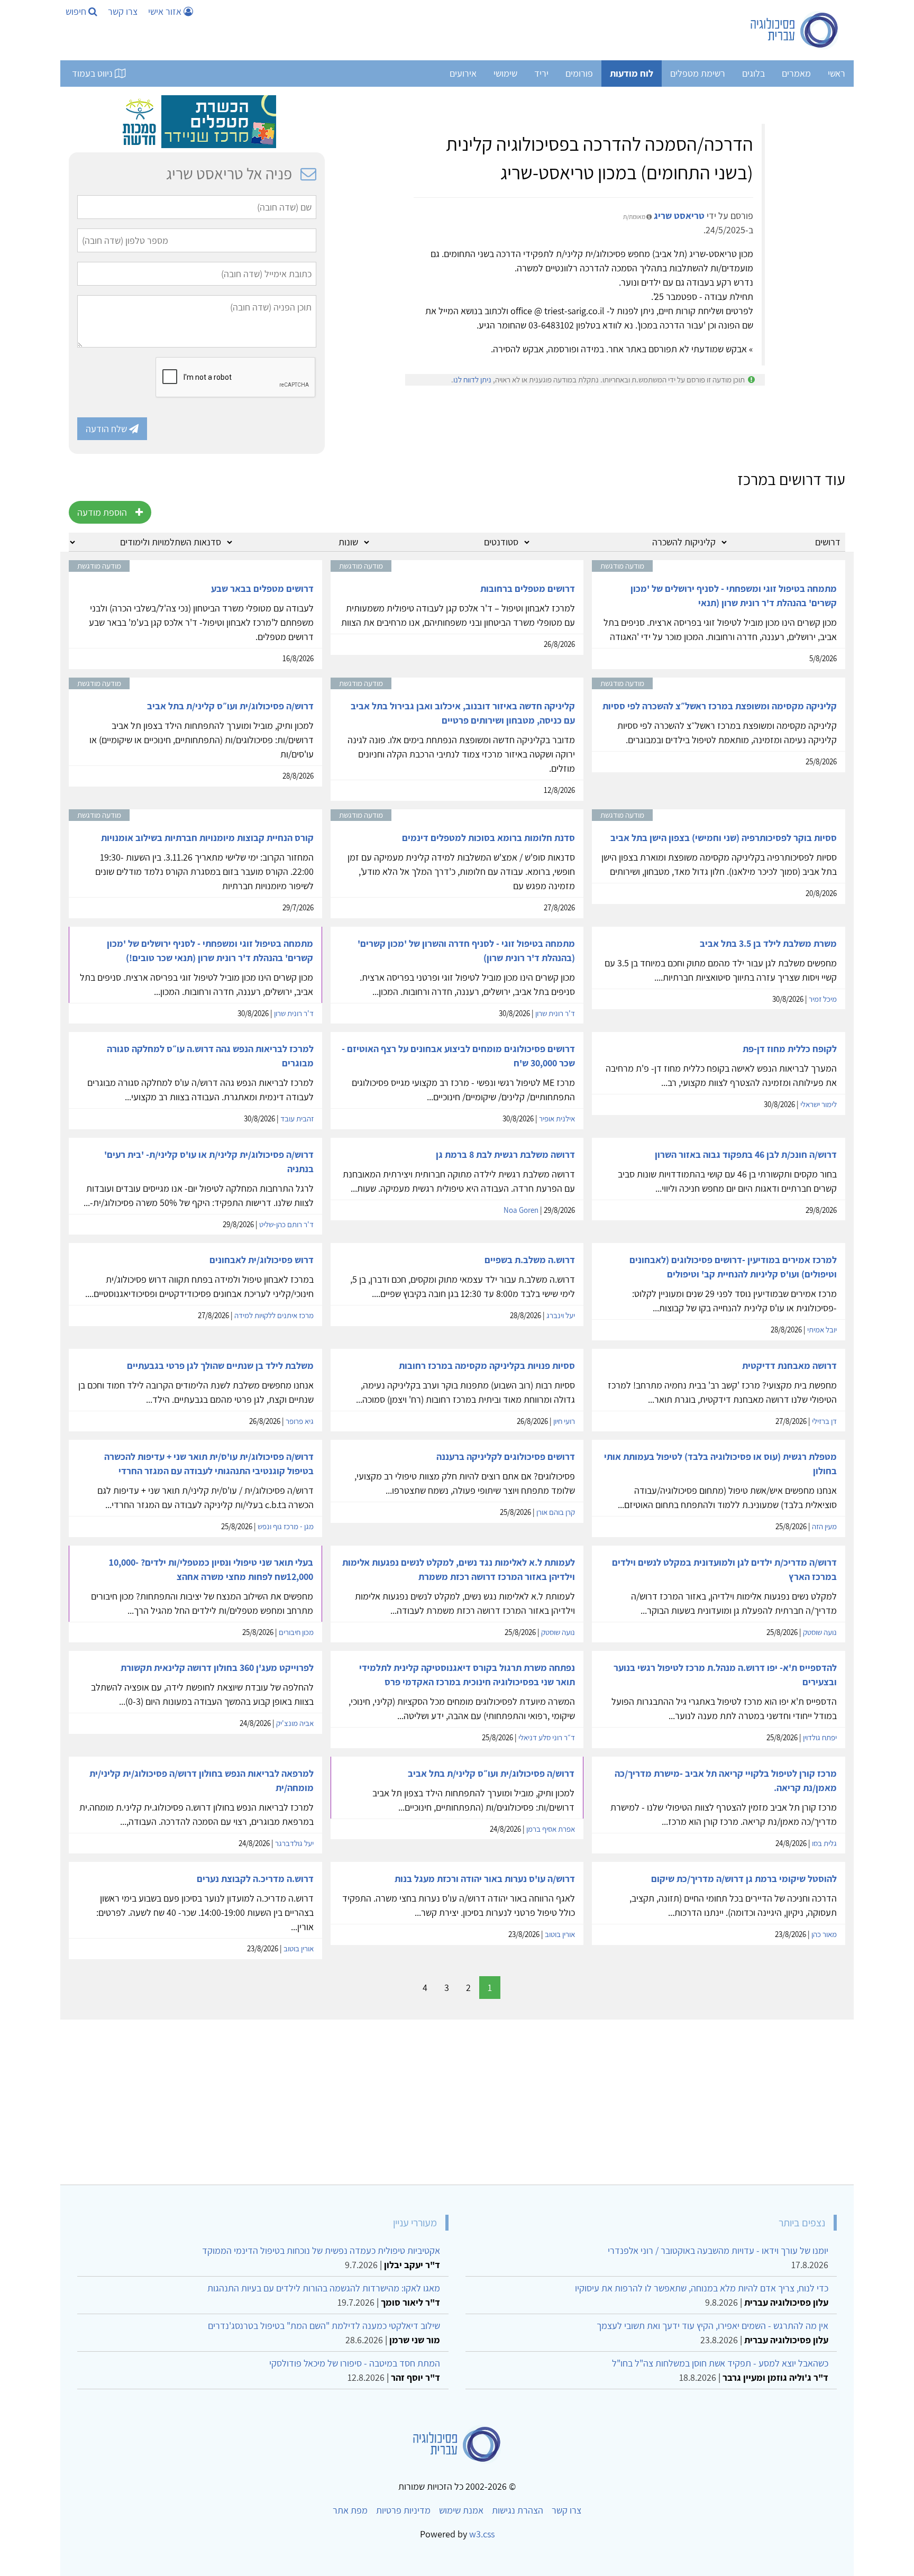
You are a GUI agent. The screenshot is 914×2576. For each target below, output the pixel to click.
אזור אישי (166, 11)
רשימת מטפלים (698, 73)
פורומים (579, 73)
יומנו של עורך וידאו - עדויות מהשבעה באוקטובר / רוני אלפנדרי (718, 2250)
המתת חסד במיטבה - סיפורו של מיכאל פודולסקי (355, 2363)
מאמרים (796, 73)
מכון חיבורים (296, 1632)
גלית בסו (824, 1843)
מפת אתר (350, 2510)
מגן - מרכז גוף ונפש (286, 1526)
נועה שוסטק (820, 1632)
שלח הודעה (107, 429)
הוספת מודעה (102, 512)
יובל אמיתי (822, 1330)
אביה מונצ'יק (295, 1723)
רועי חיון (564, 1421)
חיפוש (77, 11)
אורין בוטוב (560, 1934)
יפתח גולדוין (820, 1737)
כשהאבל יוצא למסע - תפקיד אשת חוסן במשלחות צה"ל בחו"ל (720, 2363)
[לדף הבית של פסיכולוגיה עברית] (795, 30)
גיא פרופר (300, 1421)
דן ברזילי (824, 1421)
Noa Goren (521, 1210)
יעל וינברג (561, 1315)
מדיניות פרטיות (403, 2510)
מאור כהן (824, 1934)
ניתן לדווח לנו (472, 380)
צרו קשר (123, 11)
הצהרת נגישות (518, 2510)
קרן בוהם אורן (556, 1512)
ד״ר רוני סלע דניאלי (547, 1737)
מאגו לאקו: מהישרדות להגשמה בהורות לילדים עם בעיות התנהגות (324, 2288)
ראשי (837, 73)
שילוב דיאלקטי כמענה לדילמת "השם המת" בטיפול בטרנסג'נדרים (324, 2326)
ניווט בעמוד (93, 73)
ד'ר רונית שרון (555, 1013)
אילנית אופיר (557, 1118)
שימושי (505, 73)
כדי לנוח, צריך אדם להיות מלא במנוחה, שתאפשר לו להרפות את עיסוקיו (702, 2288)
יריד (541, 73)
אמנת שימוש (461, 2510)
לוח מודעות (632, 73)
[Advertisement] (528, 2098)
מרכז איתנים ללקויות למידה (274, 1315)
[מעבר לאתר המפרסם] (197, 121)
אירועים (463, 73)
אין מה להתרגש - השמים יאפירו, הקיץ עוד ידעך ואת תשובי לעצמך (712, 2326)
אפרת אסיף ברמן (551, 1829)
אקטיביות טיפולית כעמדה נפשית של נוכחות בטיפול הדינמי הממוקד (321, 2250)
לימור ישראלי (819, 1104)
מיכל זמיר (823, 999)
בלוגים (753, 73)
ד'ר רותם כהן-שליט (286, 1224)
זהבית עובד (297, 1118)
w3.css (482, 2534)
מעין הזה (824, 1526)
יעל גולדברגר (294, 1843)
